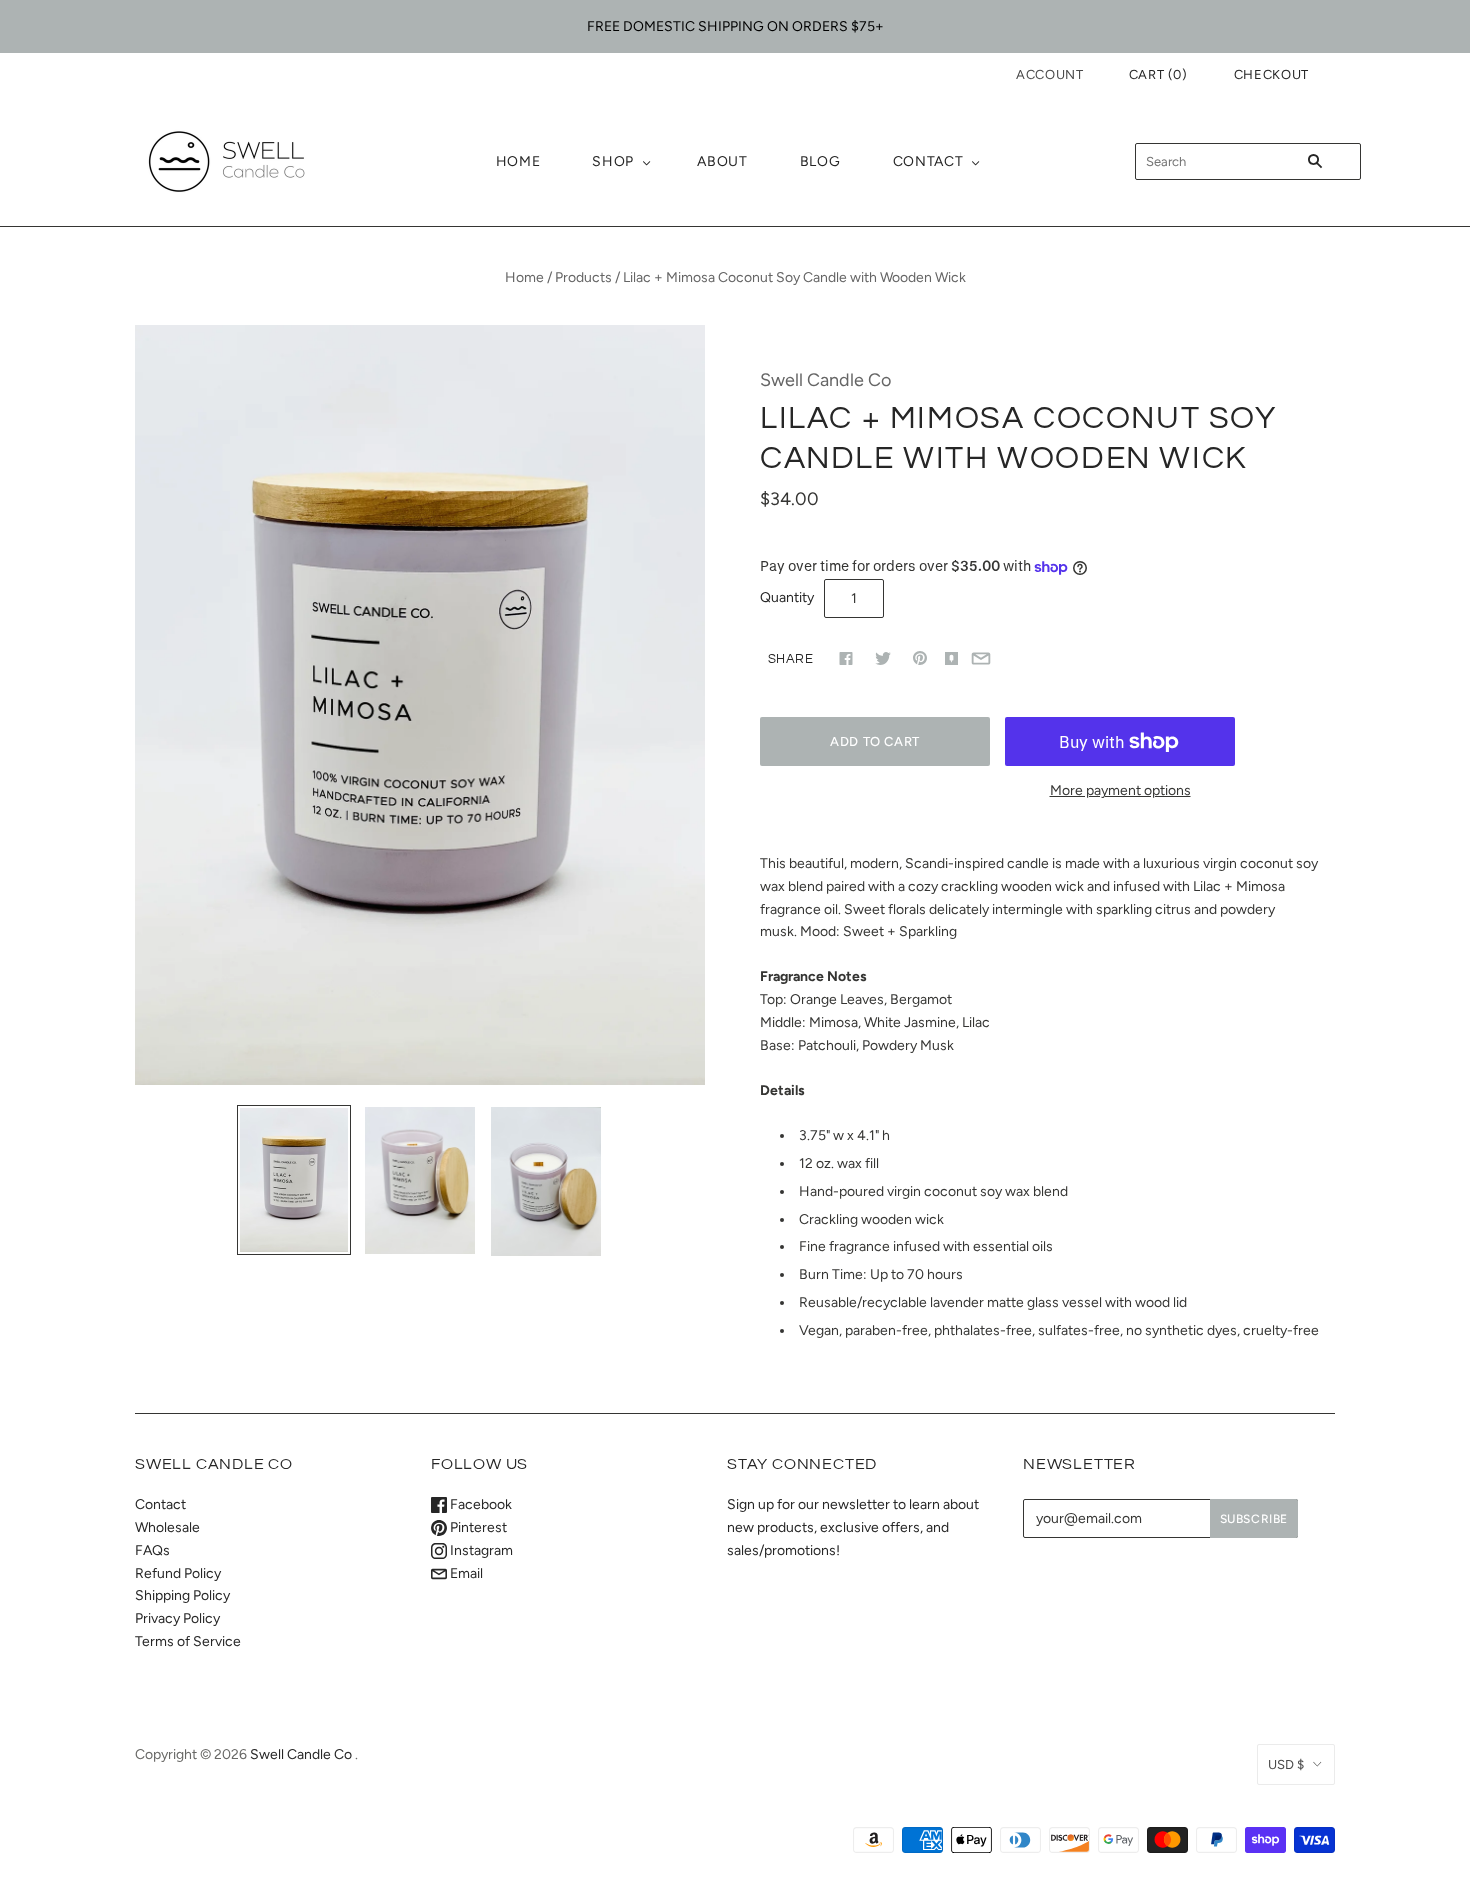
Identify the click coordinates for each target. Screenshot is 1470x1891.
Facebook (479, 1504)
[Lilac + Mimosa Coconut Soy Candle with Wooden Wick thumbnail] (294, 1180)
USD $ (1286, 1764)
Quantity (787, 597)
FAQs (152, 1550)
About (722, 161)
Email (465, 1573)
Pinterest (477, 1527)
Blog (820, 161)
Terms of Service (188, 1641)
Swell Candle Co (825, 379)
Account (1050, 74)
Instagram (480, 1550)
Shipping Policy (182, 1595)
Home (518, 161)
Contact (928, 161)
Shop (613, 161)
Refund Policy (178, 1573)
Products (583, 277)
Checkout (1271, 74)
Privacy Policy (177, 1618)
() (1158, 74)
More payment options (1120, 790)
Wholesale (167, 1527)
